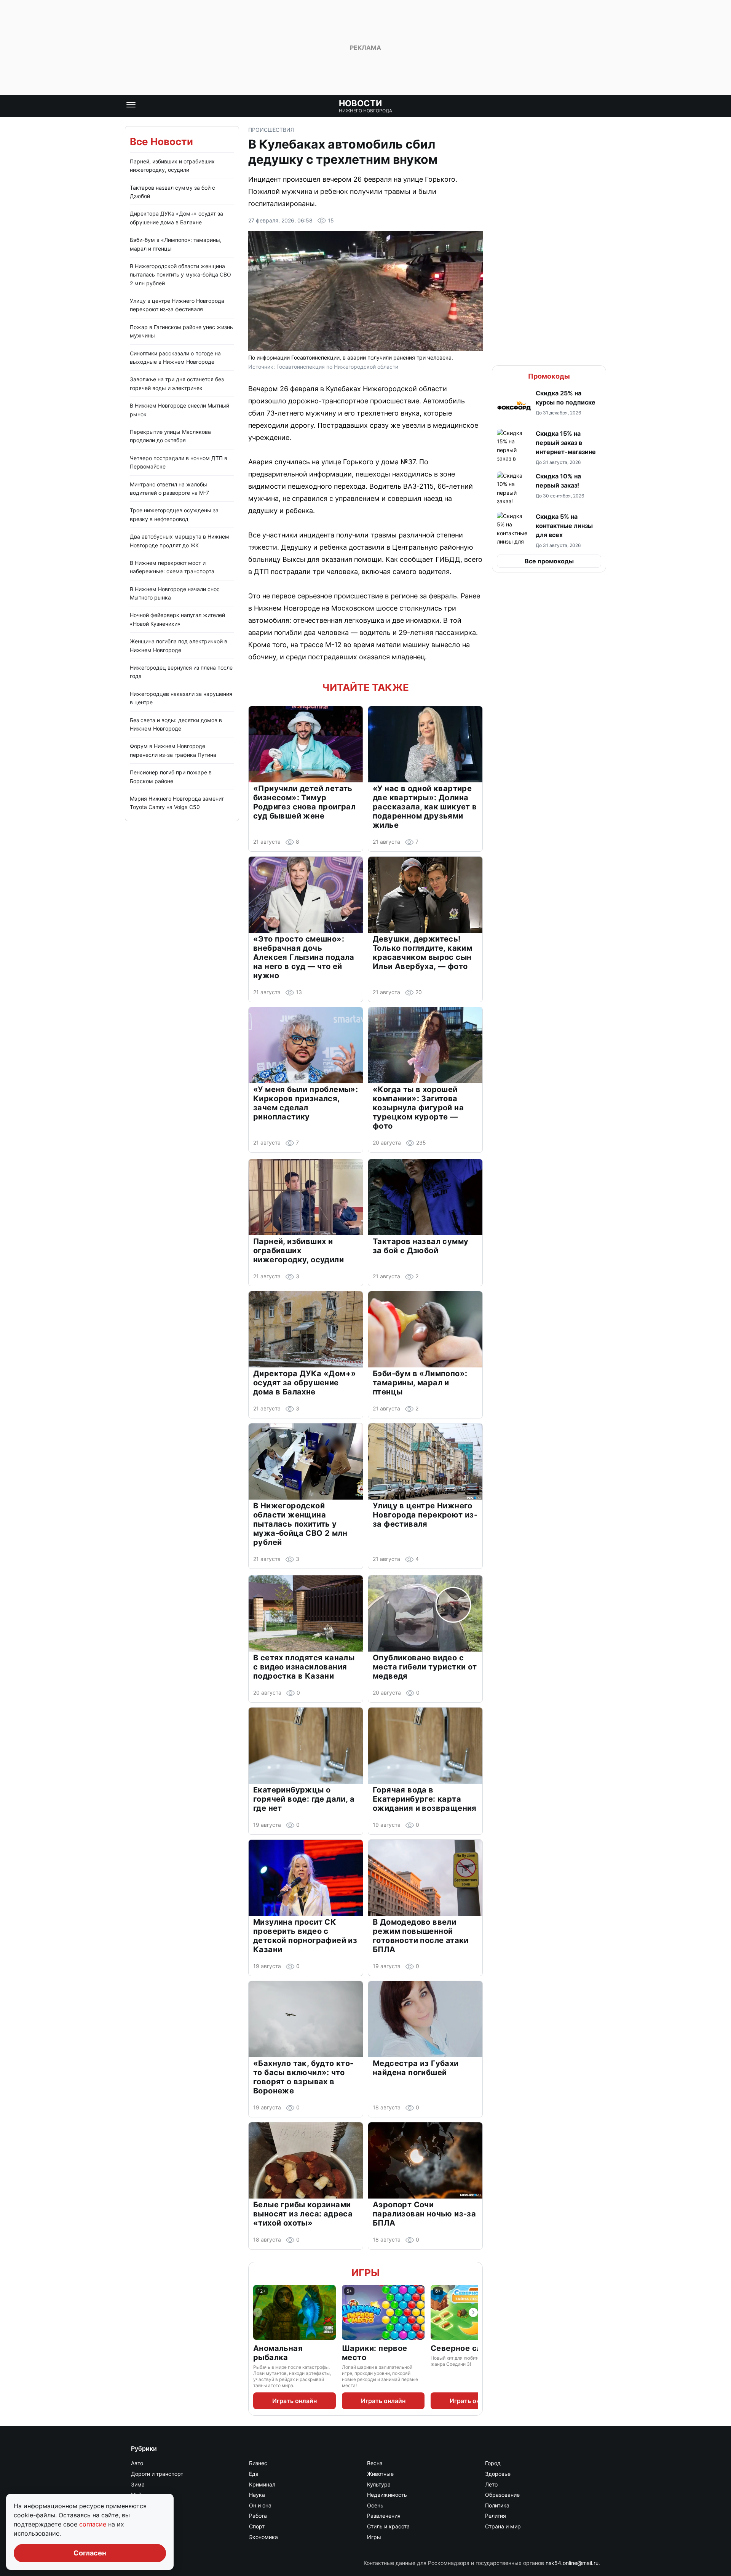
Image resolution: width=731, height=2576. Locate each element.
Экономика (263, 2537)
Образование (502, 2495)
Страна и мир (503, 2526)
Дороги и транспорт (157, 2474)
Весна (375, 2463)
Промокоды (549, 376)
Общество (144, 2505)
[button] (549, 406)
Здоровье (498, 2474)
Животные (380, 2474)
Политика (497, 2505)
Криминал (262, 2484)
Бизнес (258, 2463)
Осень (375, 2505)
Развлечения (384, 2516)
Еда (254, 2474)
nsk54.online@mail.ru (572, 2563)
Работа (258, 2516)
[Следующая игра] (473, 2312)
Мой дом (142, 2495)
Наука (257, 2495)
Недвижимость (387, 2495)
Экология (143, 2537)
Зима (138, 2484)
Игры (365, 2273)
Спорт (257, 2526)
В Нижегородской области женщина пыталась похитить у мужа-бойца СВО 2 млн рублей (180, 275)
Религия (496, 2516)
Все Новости (161, 142)
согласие (94, 2524)
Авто (137, 2463)
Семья (140, 2526)
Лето (491, 2484)
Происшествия (271, 130)
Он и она (260, 2505)
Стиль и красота (388, 2526)
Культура (379, 2484)
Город (493, 2463)
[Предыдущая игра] (258, 2312)
